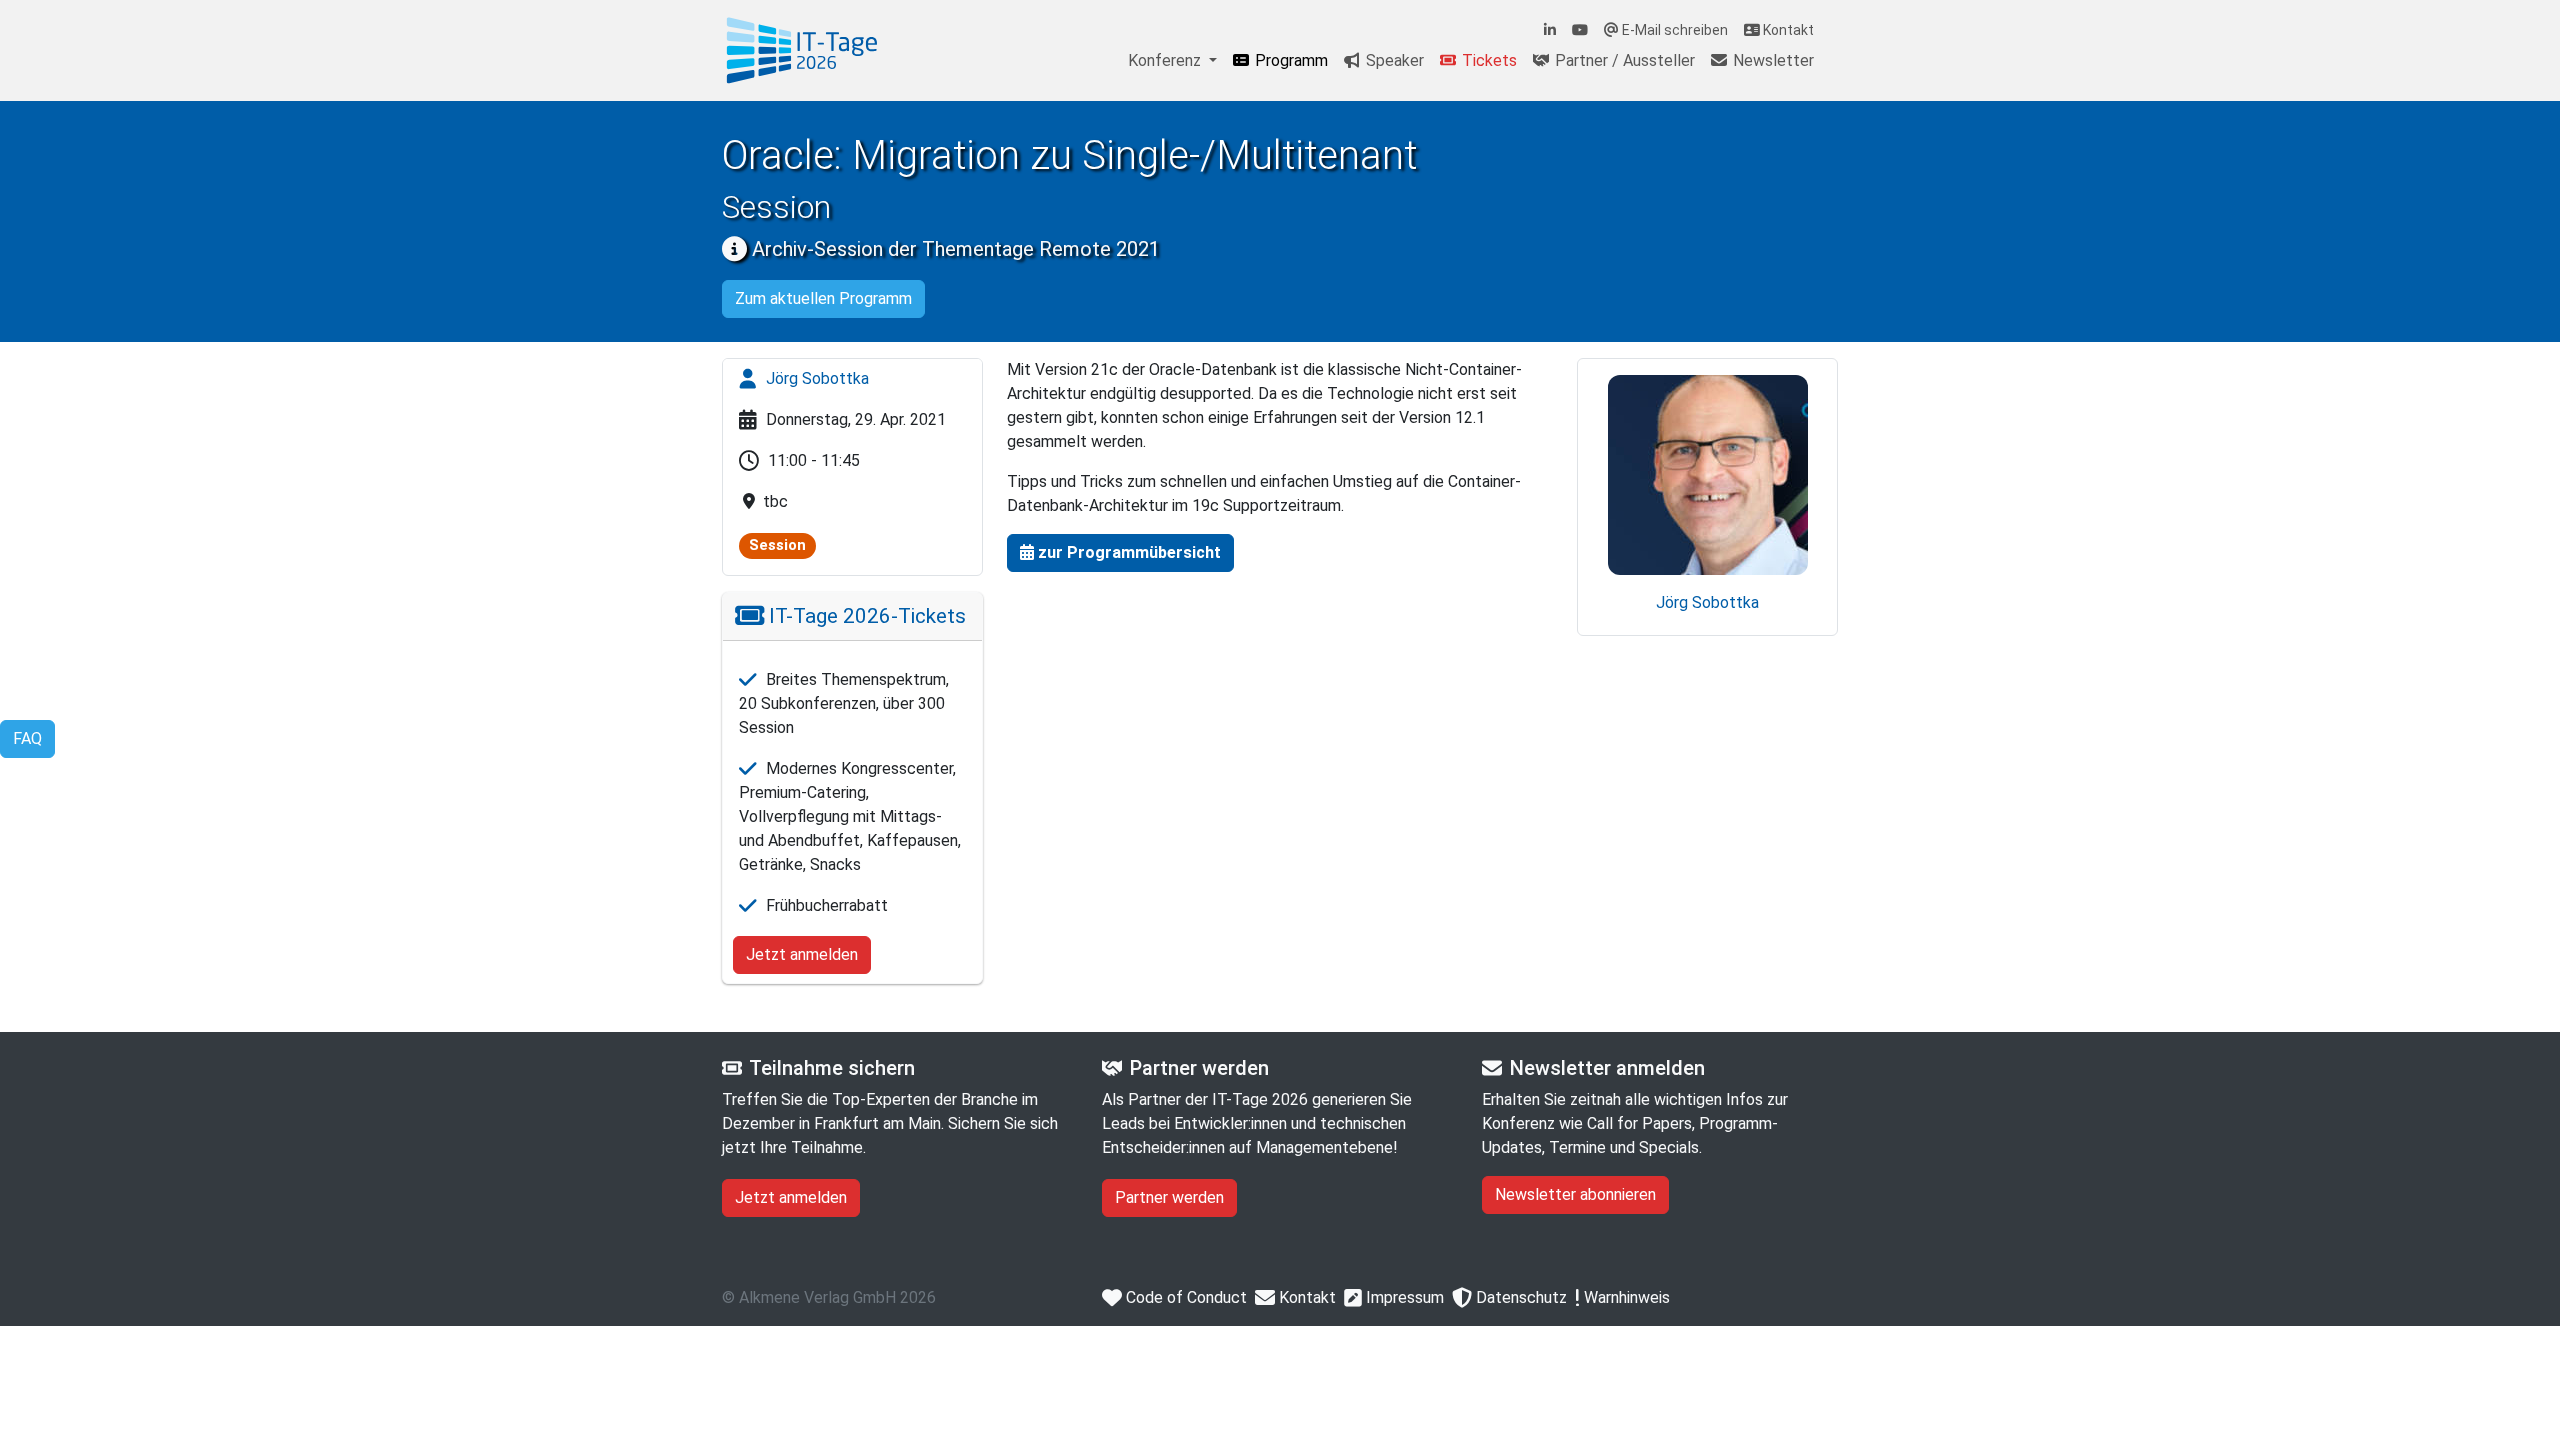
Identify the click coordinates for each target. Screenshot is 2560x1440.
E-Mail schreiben (1673, 30)
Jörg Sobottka (815, 378)
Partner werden (1169, 1197)
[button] (1120, 553)
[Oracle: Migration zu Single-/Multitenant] (802, 50)
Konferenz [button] (1166, 60)
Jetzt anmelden (802, 954)
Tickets (1487, 60)
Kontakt (1787, 30)
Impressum (1403, 1297)
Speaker (1393, 60)
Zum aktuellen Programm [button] (823, 298)
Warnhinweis (1625, 1297)
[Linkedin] (1550, 30)
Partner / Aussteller (1623, 60)
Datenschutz (1519, 1297)
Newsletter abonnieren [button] (1575, 1194)
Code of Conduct (1184, 1297)
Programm (1289, 60)
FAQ (27, 738)
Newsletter (1771, 60)
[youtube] (1580, 30)
